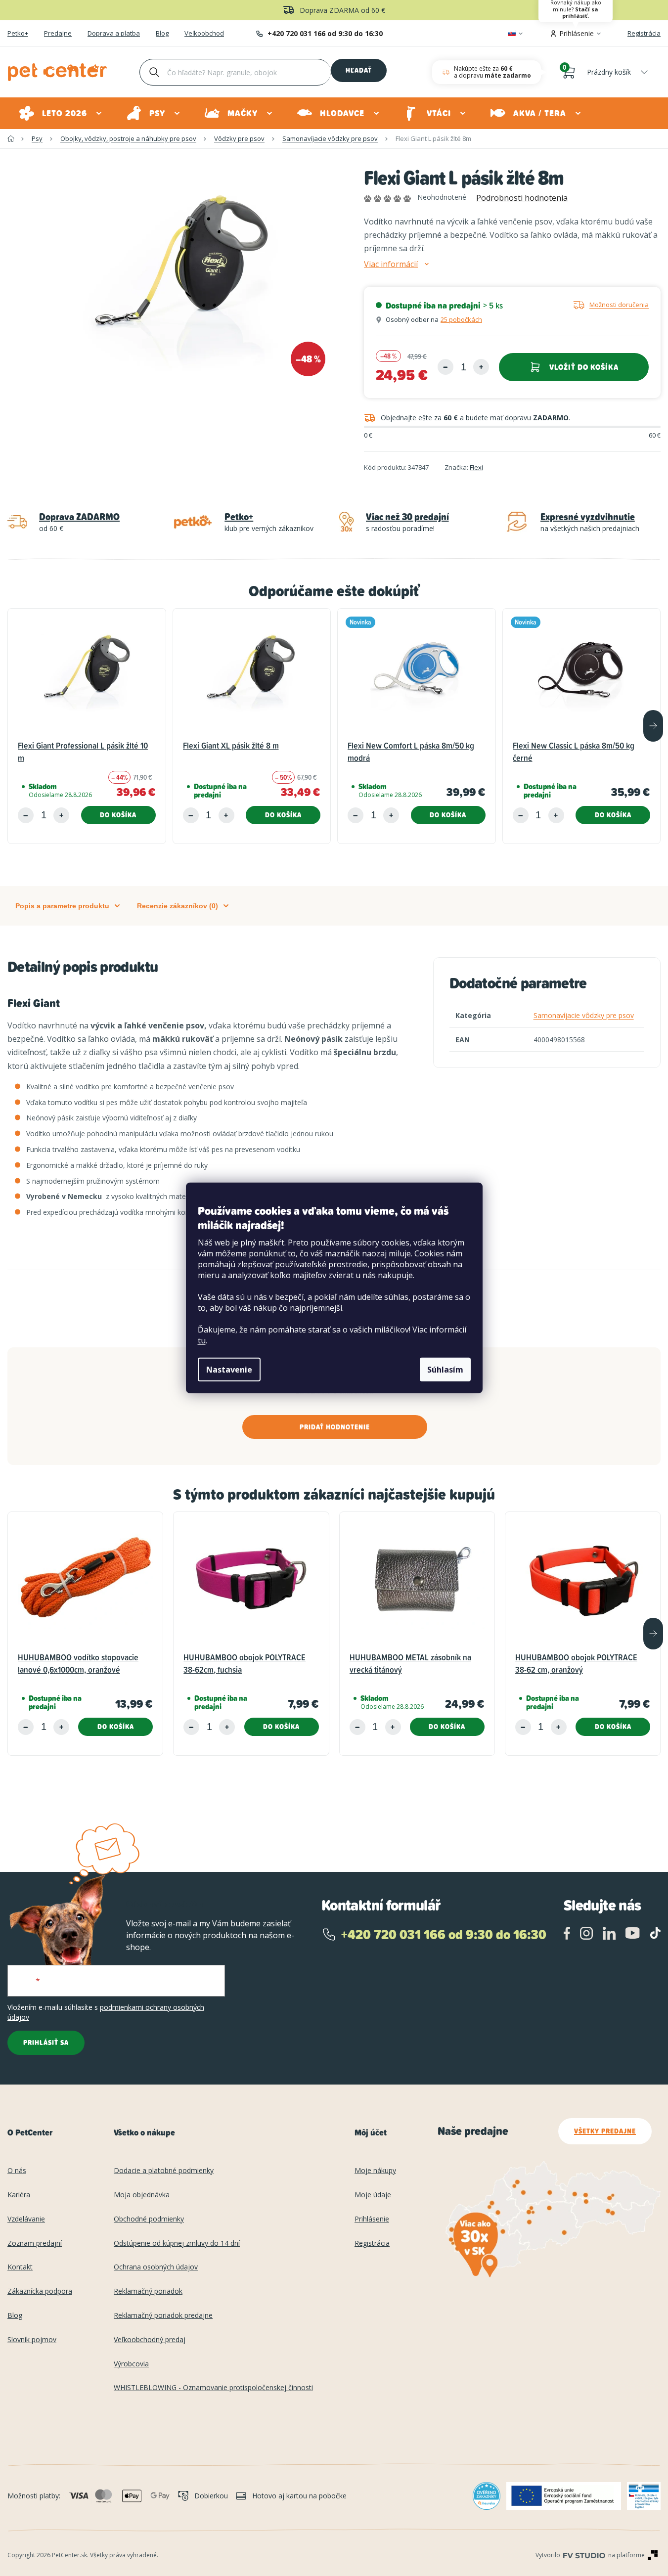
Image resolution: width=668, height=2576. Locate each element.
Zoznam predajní (35, 2243)
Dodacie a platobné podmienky (164, 2171)
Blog (162, 34)
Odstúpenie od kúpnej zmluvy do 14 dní (177, 2243)
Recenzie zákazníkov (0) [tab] (178, 906)
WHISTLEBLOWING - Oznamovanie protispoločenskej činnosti (213, 2388)
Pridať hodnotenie (335, 1427)
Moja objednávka (142, 2195)
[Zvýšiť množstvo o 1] (481, 367)
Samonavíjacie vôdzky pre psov (584, 1015)
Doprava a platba (114, 34)
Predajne (58, 34)
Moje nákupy (375, 2171)
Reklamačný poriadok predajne (163, 2316)
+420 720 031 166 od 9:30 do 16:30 (325, 33)
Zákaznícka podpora (40, 2291)
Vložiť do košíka (584, 367)
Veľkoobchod (204, 34)
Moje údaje (373, 2195)
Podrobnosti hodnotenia (522, 198)
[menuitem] (61, 113)
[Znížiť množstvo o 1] (445, 367)
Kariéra (19, 2195)
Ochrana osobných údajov (156, 2267)
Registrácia (644, 33)
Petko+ (18, 34)
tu (202, 1340)
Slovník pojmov (32, 2340)
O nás (17, 2171)
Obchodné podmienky (149, 2219)
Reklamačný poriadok (148, 2291)
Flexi (476, 467)
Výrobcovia (131, 2364)
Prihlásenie (372, 2219)
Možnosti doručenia (619, 305)
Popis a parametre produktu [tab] (62, 906)
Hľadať (359, 70)
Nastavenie (229, 1370)
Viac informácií (391, 264)
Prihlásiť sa (46, 2043)
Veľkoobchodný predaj (150, 2340)
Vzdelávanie (26, 2219)
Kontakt (20, 2267)
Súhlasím (445, 1370)
